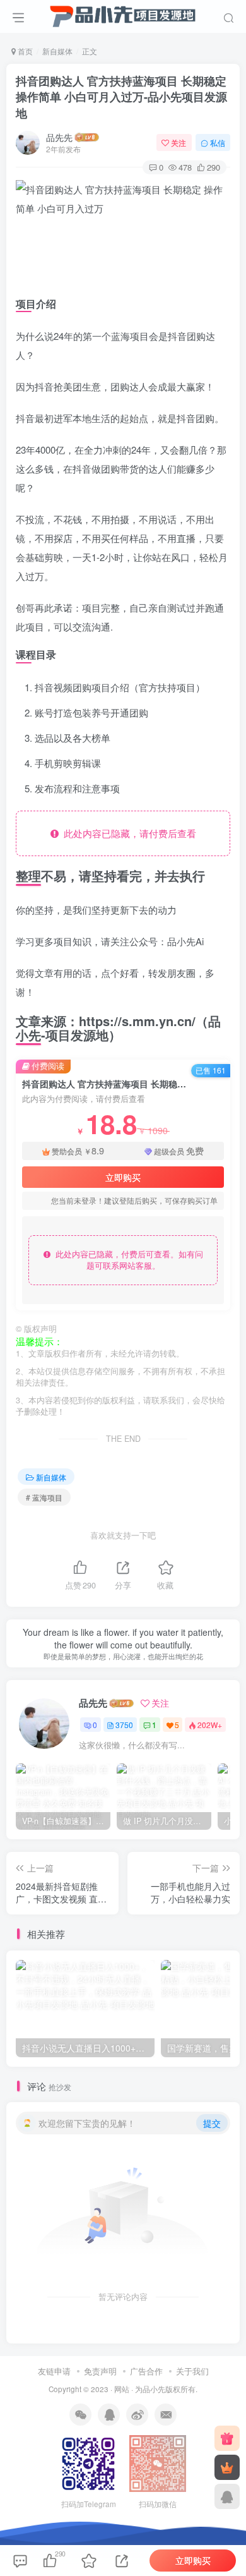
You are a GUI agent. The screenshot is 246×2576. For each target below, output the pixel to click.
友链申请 (54, 2371)
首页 (24, 51)
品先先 (59, 137)
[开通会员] (227, 2467)
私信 (218, 142)
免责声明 (100, 2371)
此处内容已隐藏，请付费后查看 (127, 833)
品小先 (154, 2389)
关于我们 (192, 2371)
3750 (124, 1725)
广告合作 (146, 2371)
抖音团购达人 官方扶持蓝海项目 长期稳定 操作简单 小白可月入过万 (121, 97)
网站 (122, 2389)
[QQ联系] (227, 2496)
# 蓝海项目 (44, 1497)
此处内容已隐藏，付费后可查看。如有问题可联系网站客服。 (127, 1260)
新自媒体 (57, 51)
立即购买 (123, 1177)
